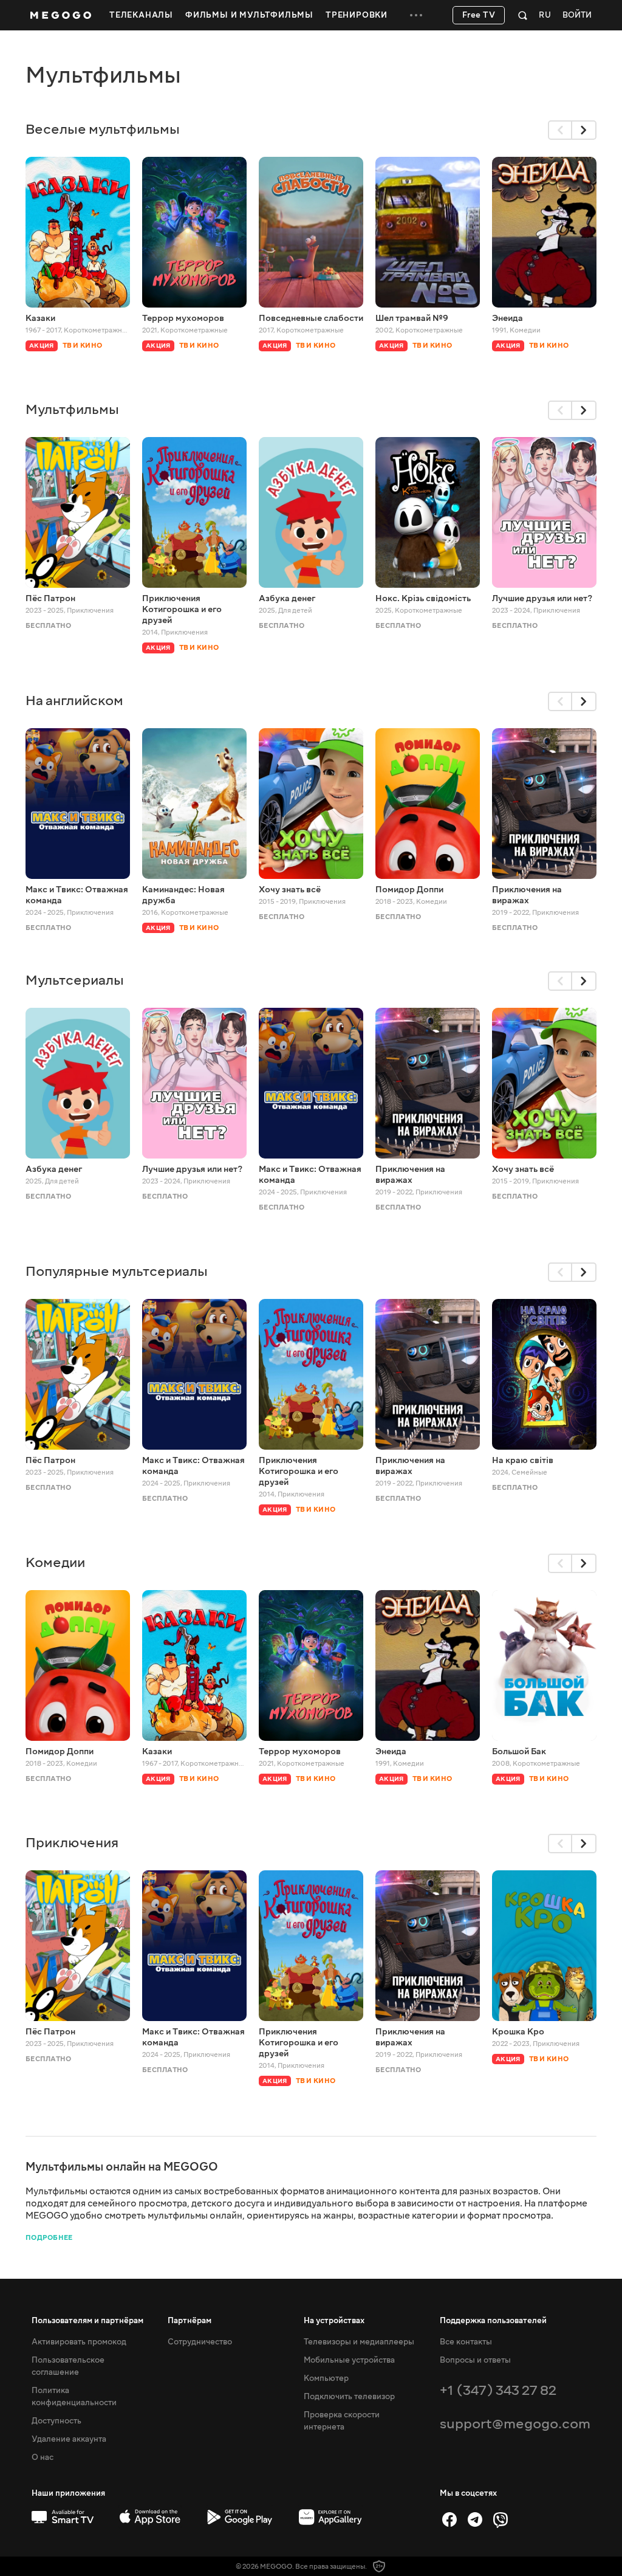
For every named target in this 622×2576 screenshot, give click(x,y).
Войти (577, 15)
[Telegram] (475, 2519)
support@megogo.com (515, 2424)
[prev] (560, 130)
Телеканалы (141, 15)
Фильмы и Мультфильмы (249, 15)
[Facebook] (449, 2519)
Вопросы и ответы (475, 2360)
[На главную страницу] (61, 15)
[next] (584, 130)
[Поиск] (523, 15)
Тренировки (357, 15)
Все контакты (466, 2342)
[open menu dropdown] (416, 15)
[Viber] (501, 2519)
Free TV (479, 15)
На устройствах (334, 2321)
